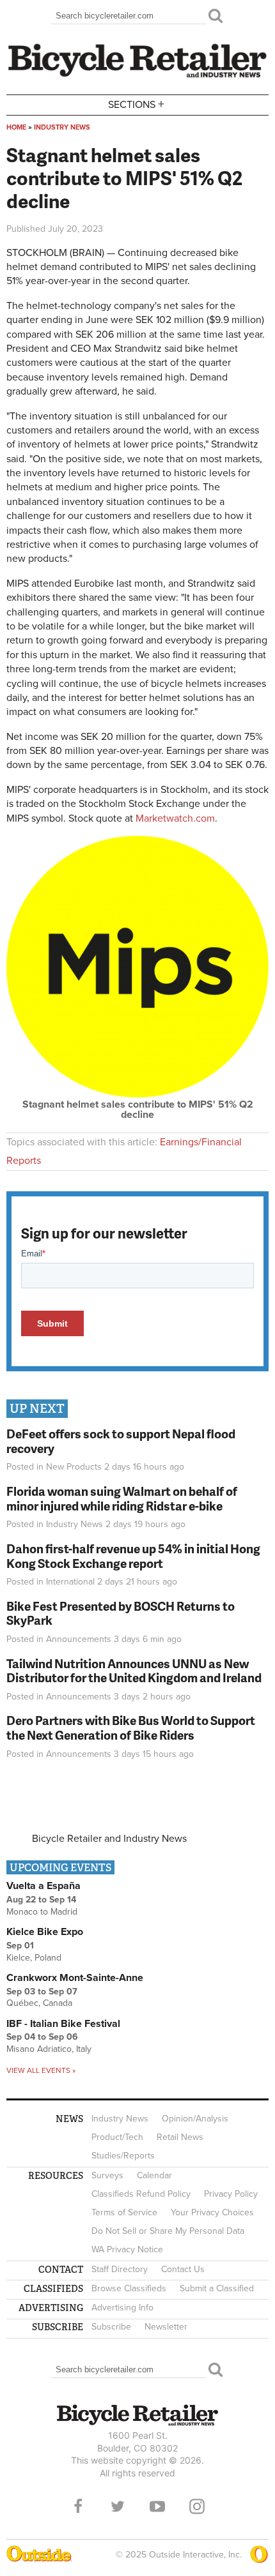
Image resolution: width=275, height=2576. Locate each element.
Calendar (154, 2175)
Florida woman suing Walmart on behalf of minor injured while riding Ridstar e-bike (122, 1498)
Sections (136, 104)
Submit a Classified (217, 2288)
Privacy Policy (231, 2194)
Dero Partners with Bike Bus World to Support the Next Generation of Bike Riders (131, 1728)
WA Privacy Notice (127, 2249)
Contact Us (183, 2269)
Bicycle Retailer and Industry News (109, 1839)
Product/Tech (117, 2137)
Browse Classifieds (129, 2288)
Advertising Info (122, 2308)
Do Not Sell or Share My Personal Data (168, 2231)
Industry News (62, 127)
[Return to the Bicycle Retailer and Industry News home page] (137, 76)
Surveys (107, 2175)
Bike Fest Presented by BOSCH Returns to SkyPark (121, 1613)
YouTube (157, 2506)
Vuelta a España (43, 1886)
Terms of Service (124, 2212)
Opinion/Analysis (195, 2119)
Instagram (197, 2506)
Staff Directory (120, 2269)
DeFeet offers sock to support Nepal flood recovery (121, 1441)
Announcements (79, 1639)
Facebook (78, 2506)
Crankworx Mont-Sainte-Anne (75, 1978)
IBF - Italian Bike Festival (63, 2024)
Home (16, 127)
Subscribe (111, 2327)
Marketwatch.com (175, 818)
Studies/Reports (123, 2156)
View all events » (41, 2070)
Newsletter (166, 2327)
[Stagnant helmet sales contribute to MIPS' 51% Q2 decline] (137, 1094)
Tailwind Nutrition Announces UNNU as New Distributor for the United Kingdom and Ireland (134, 1671)
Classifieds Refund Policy (141, 2194)
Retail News (180, 2137)
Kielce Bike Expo (45, 1932)
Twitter (118, 2506)
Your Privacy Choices (212, 2212)
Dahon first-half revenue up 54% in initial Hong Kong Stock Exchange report (133, 1556)
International (70, 1582)
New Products (74, 1467)
